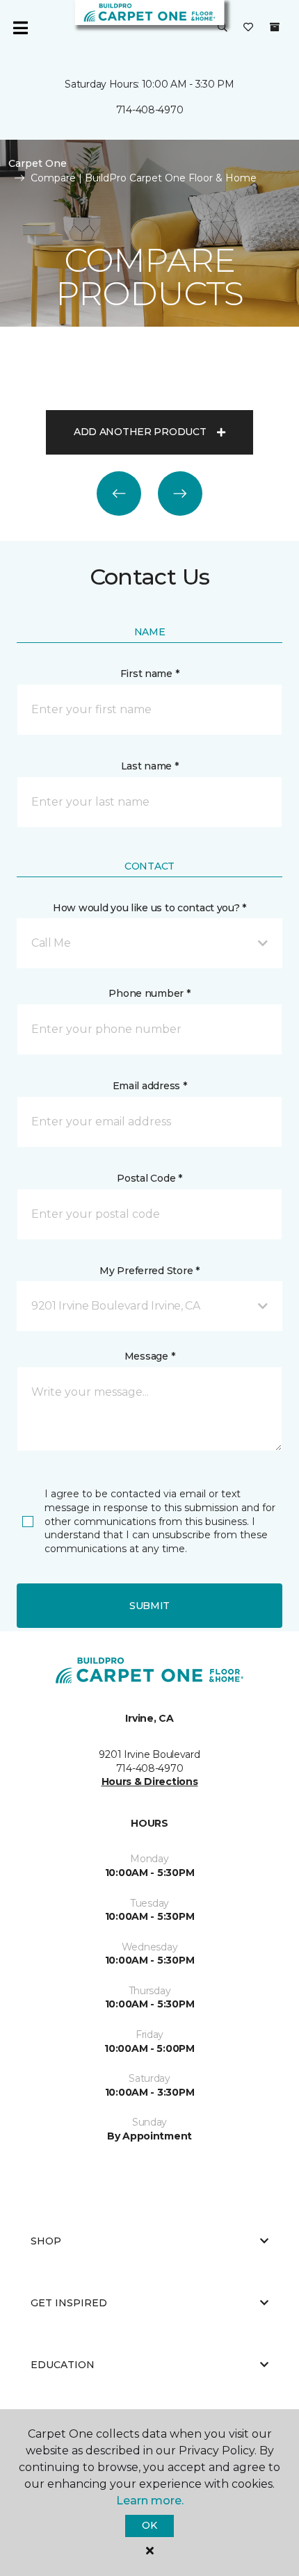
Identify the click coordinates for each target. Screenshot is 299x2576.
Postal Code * (149, 1178)
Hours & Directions (150, 1782)
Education (63, 2365)
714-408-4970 (150, 110)
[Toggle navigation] (20, 28)
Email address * (150, 1086)
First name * (150, 674)
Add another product (140, 432)
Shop (46, 2241)
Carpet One (38, 163)
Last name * (150, 766)
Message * (149, 1356)
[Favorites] (248, 28)
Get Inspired (69, 2303)
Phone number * (149, 993)
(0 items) (275, 27)
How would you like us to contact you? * (149, 908)
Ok (149, 2525)
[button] (223, 28)
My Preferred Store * (149, 1271)
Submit (149, 1606)
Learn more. (150, 2501)
